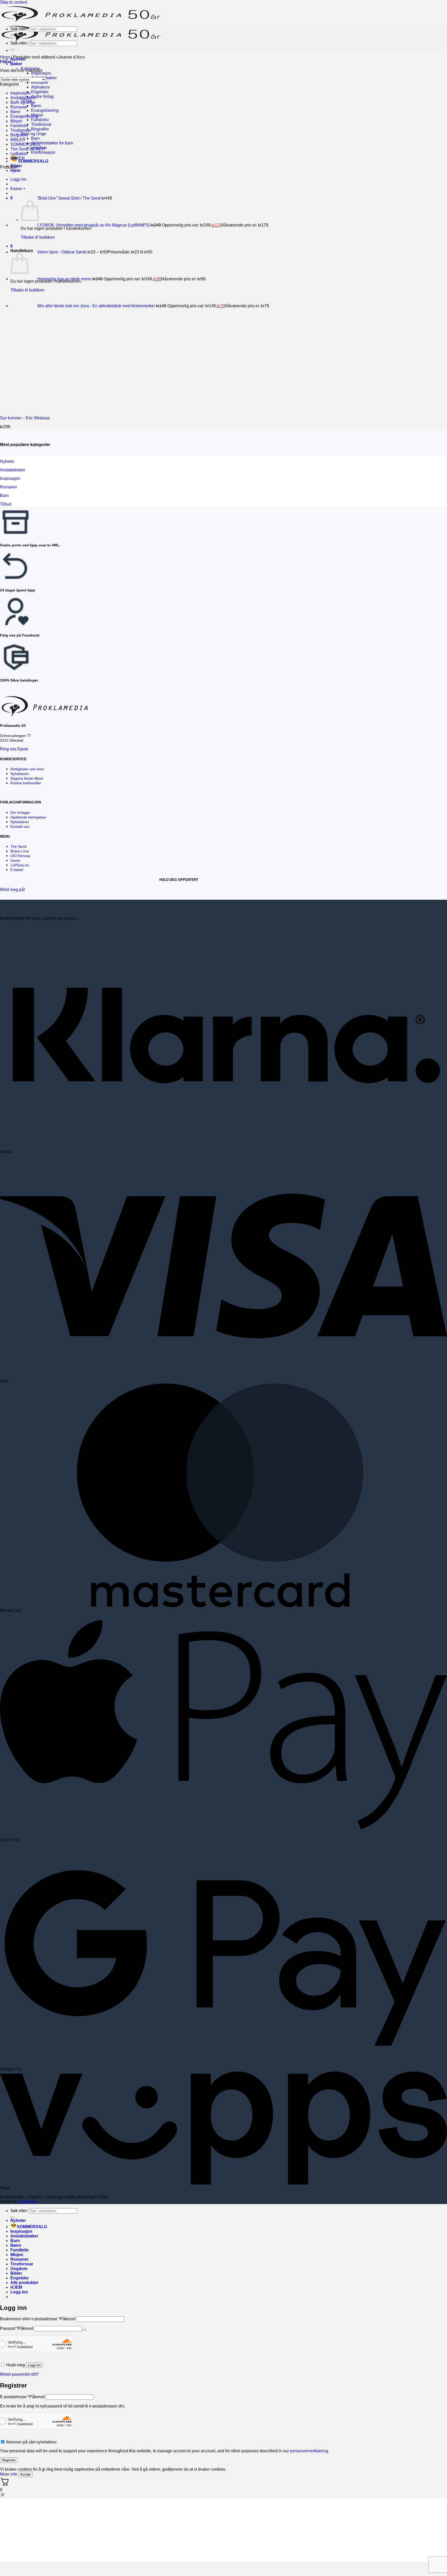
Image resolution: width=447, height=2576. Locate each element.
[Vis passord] (84, 2330)
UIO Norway (20, 856)
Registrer (9, 2460)
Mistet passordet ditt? (19, 2374)
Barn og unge (23, 102)
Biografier (40, 129)
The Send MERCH (28, 149)
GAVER (18, 158)
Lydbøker (19, 154)
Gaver (15, 860)
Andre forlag (42, 96)
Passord (17, 2328)
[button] (6, 62)
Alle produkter (24, 2283)
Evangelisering (45, 110)
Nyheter (18, 2220)
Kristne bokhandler (26, 783)
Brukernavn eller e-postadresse (38, 2319)
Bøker (16, 64)
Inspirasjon (41, 73)
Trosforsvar (41, 124)
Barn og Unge (33, 134)
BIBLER (18, 140)
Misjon (16, 121)
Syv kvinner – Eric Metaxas (25, 418)
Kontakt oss (20, 826)
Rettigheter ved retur (27, 769)
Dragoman (28, 2202)
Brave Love (20, 851)
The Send (18, 846)
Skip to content (14, 2)
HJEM (16, 2287)
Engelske (40, 92)
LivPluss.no (20, 865)
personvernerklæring (309, 2451)
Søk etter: (19, 29)
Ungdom (19, 2269)
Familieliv (40, 120)
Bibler (16, 2273)
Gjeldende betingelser (28, 817)
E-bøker (17, 870)
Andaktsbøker (23, 98)
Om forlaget (20, 813)
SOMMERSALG (33, 161)
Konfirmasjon (43, 152)
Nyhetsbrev (20, 774)
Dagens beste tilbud (27, 778)
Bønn (36, 106)
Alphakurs (40, 87)
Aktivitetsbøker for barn (52, 143)
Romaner (40, 82)
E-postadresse (22, 2397)
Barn (35, 138)
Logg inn (34, 2365)
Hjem (15, 170)
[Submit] (12, 35)
